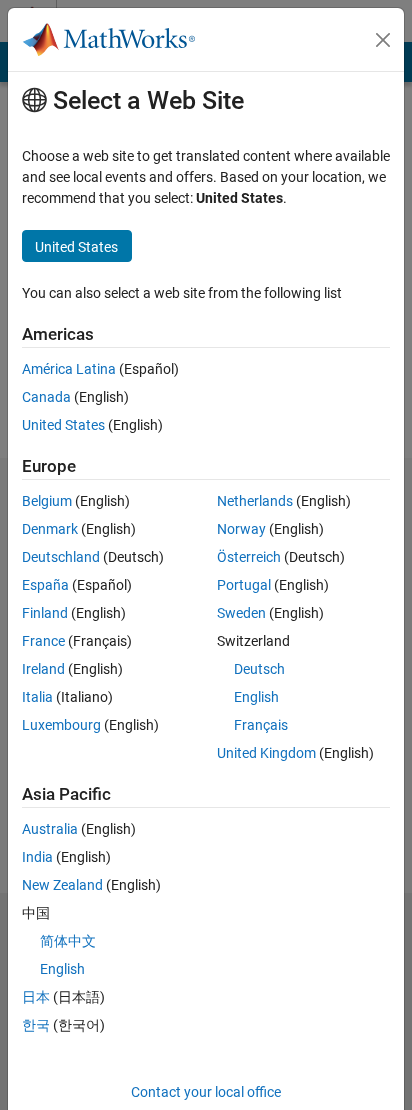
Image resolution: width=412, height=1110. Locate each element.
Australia (50, 829)
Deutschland (61, 557)
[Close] (383, 40)
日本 (36, 997)
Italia (37, 697)
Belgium (47, 501)
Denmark (50, 529)
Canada (46, 397)
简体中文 (68, 941)
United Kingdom (266, 753)
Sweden (241, 613)
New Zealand (62, 885)
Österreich (249, 557)
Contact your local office (206, 1092)
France (43, 641)
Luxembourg (61, 725)
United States (63, 425)
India (37, 857)
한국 (36, 1025)
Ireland (43, 669)
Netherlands (255, 501)
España (45, 585)
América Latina (69, 369)
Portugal (244, 585)
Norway (241, 529)
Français (261, 725)
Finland (45, 613)
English (256, 697)
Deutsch (259, 669)
